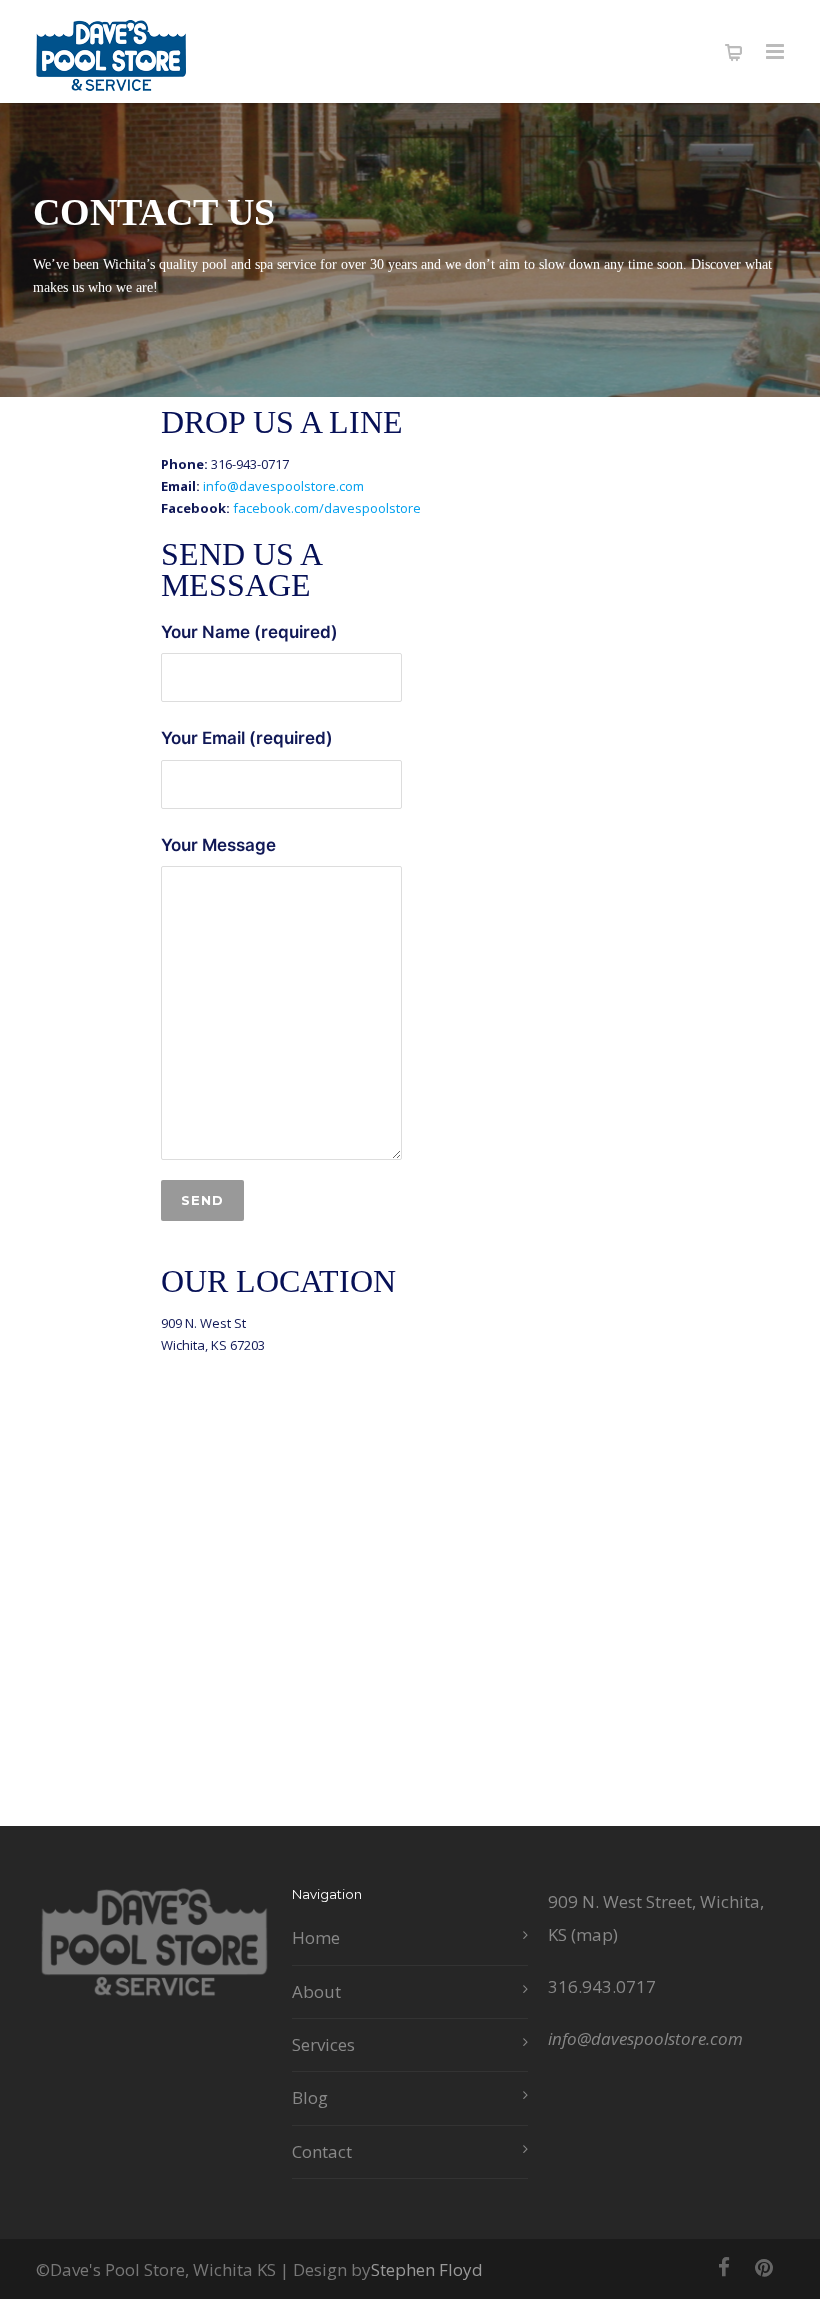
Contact (322, 2151)
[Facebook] (724, 2267)
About (316, 1991)
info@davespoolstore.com (283, 486)
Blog (310, 2097)
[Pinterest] (764, 2267)
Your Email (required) (247, 738)
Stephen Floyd (427, 2269)
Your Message (218, 845)
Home (316, 1937)
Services (323, 2044)
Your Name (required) (249, 632)
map (594, 1934)
